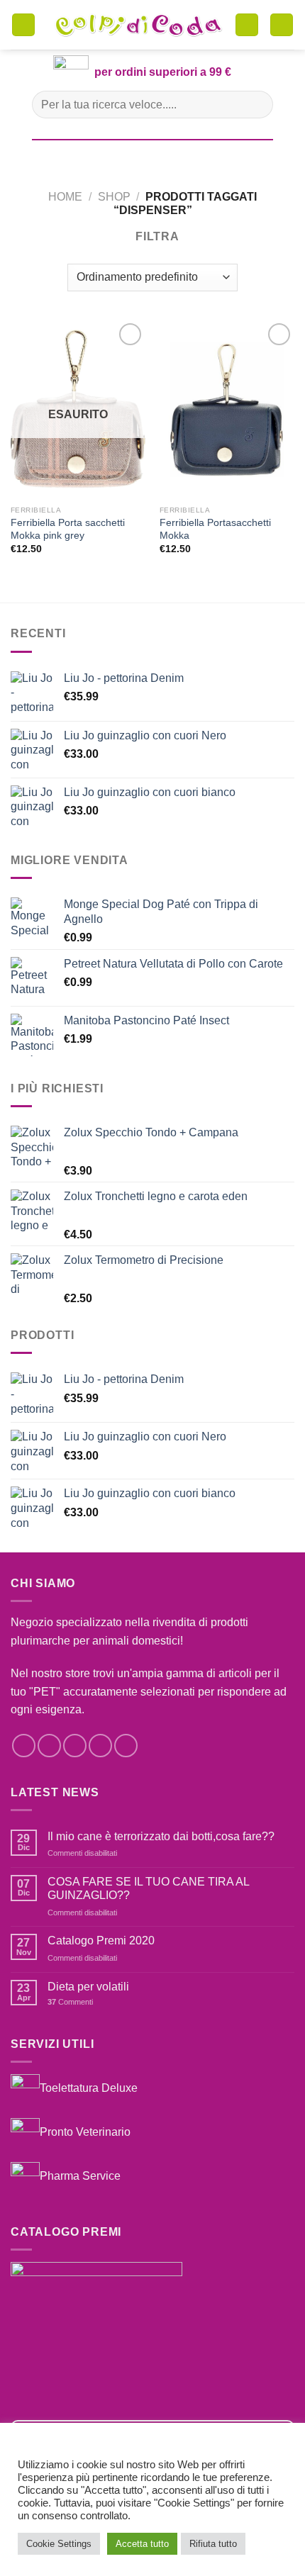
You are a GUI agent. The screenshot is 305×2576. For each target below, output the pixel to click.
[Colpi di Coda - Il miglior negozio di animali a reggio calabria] (138, 25)
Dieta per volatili (88, 1987)
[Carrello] (247, 25)
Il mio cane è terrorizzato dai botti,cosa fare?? (161, 1836)
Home (65, 197)
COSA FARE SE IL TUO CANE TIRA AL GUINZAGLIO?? (148, 1888)
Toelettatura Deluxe (89, 2088)
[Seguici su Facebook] (24, 1746)
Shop (114, 197)
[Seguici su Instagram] (49, 1746)
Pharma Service (80, 2176)
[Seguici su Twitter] (75, 1746)
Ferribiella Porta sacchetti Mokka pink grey (68, 529)
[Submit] (256, 105)
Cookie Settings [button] (59, 2544)
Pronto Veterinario (85, 2132)
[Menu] (23, 25)
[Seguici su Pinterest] (126, 1746)
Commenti (70, 2002)
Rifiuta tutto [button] (213, 2544)
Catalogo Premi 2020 (101, 1941)
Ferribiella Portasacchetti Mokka (215, 529)
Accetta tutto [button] (142, 2544)
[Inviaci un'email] (100, 1746)
